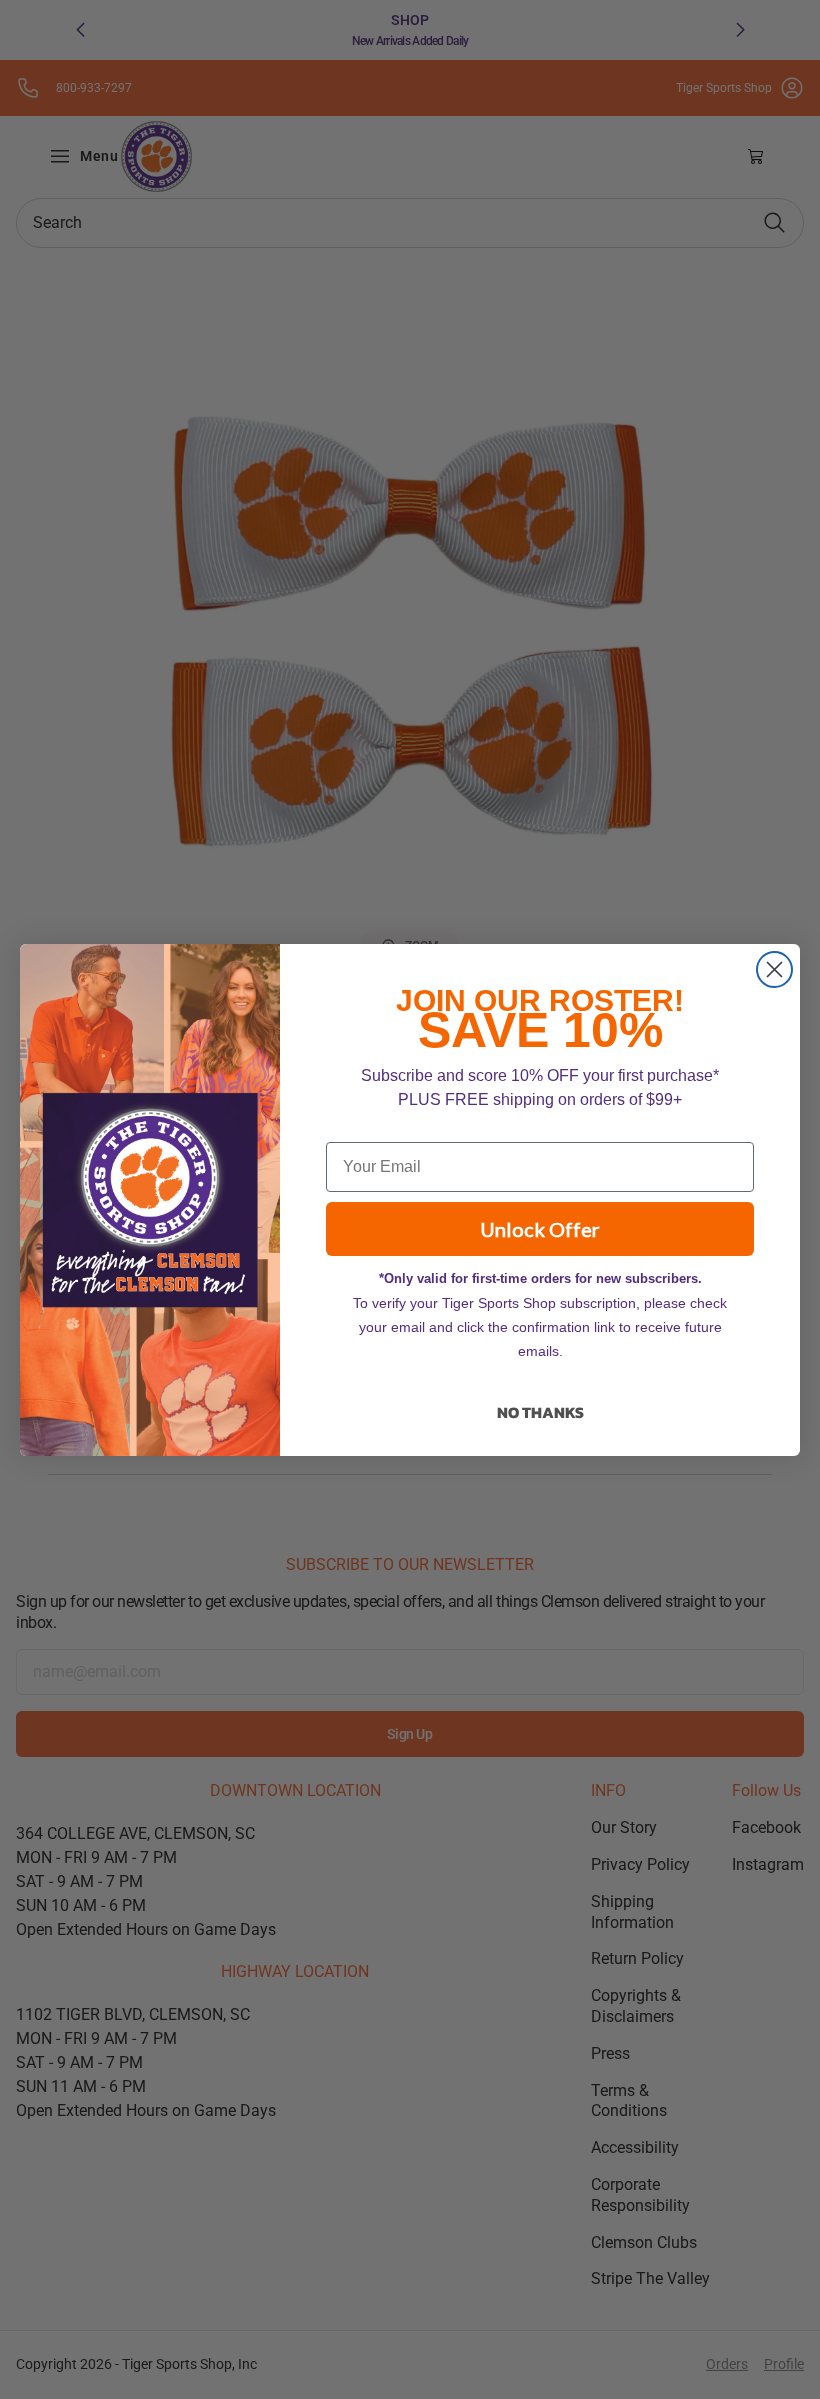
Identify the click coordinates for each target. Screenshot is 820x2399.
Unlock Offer (540, 1229)
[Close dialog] (774, 969)
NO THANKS (540, 1412)
